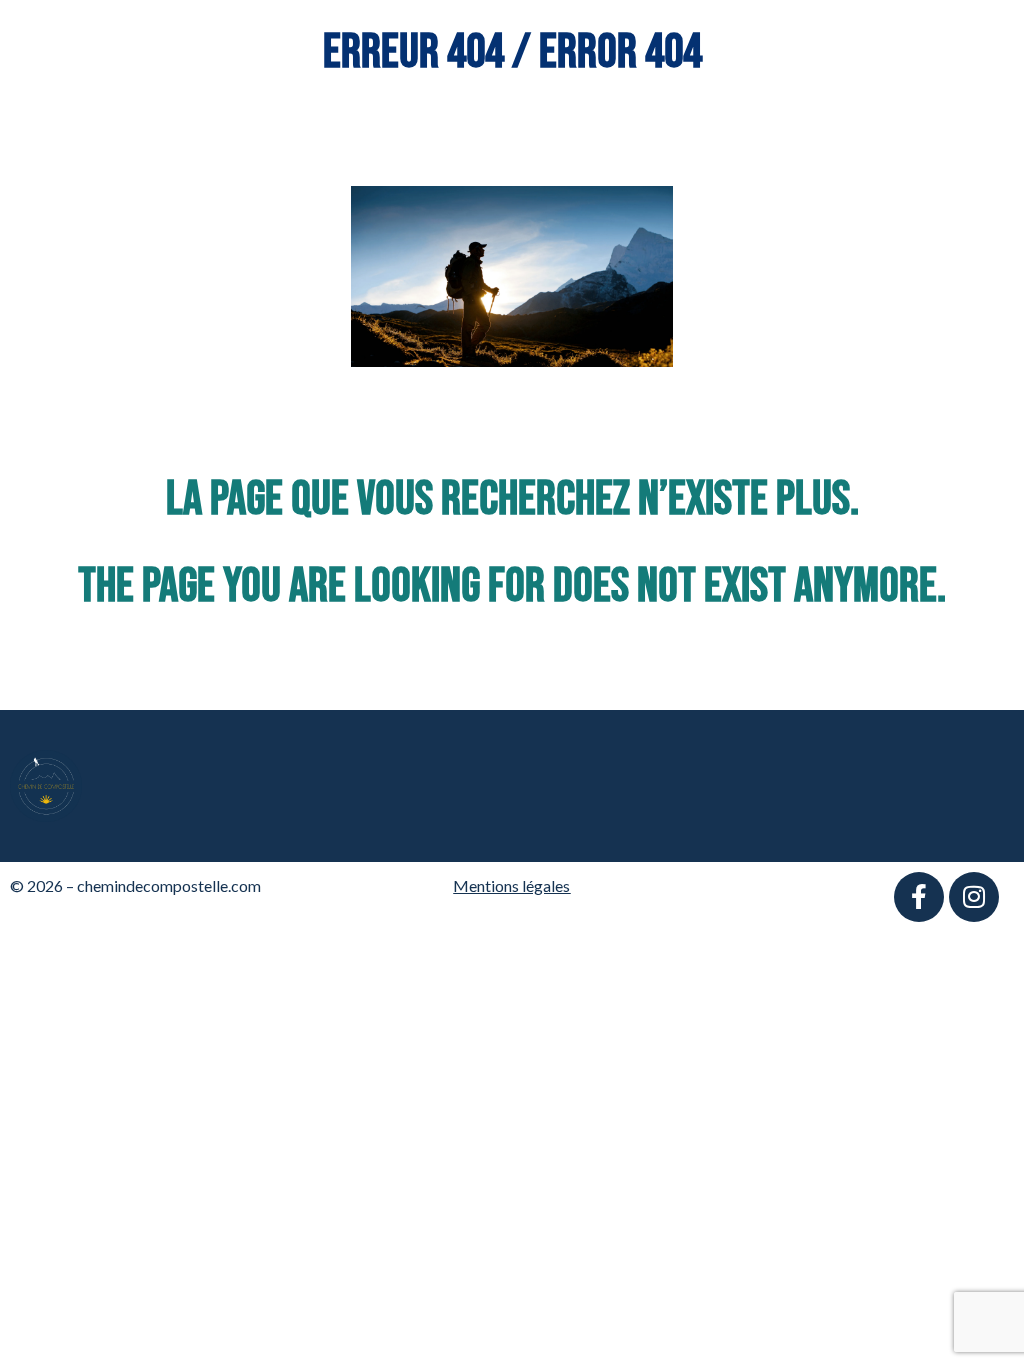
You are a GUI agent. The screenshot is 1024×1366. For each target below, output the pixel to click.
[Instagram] (974, 897)
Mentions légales (511, 885)
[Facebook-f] (919, 897)
